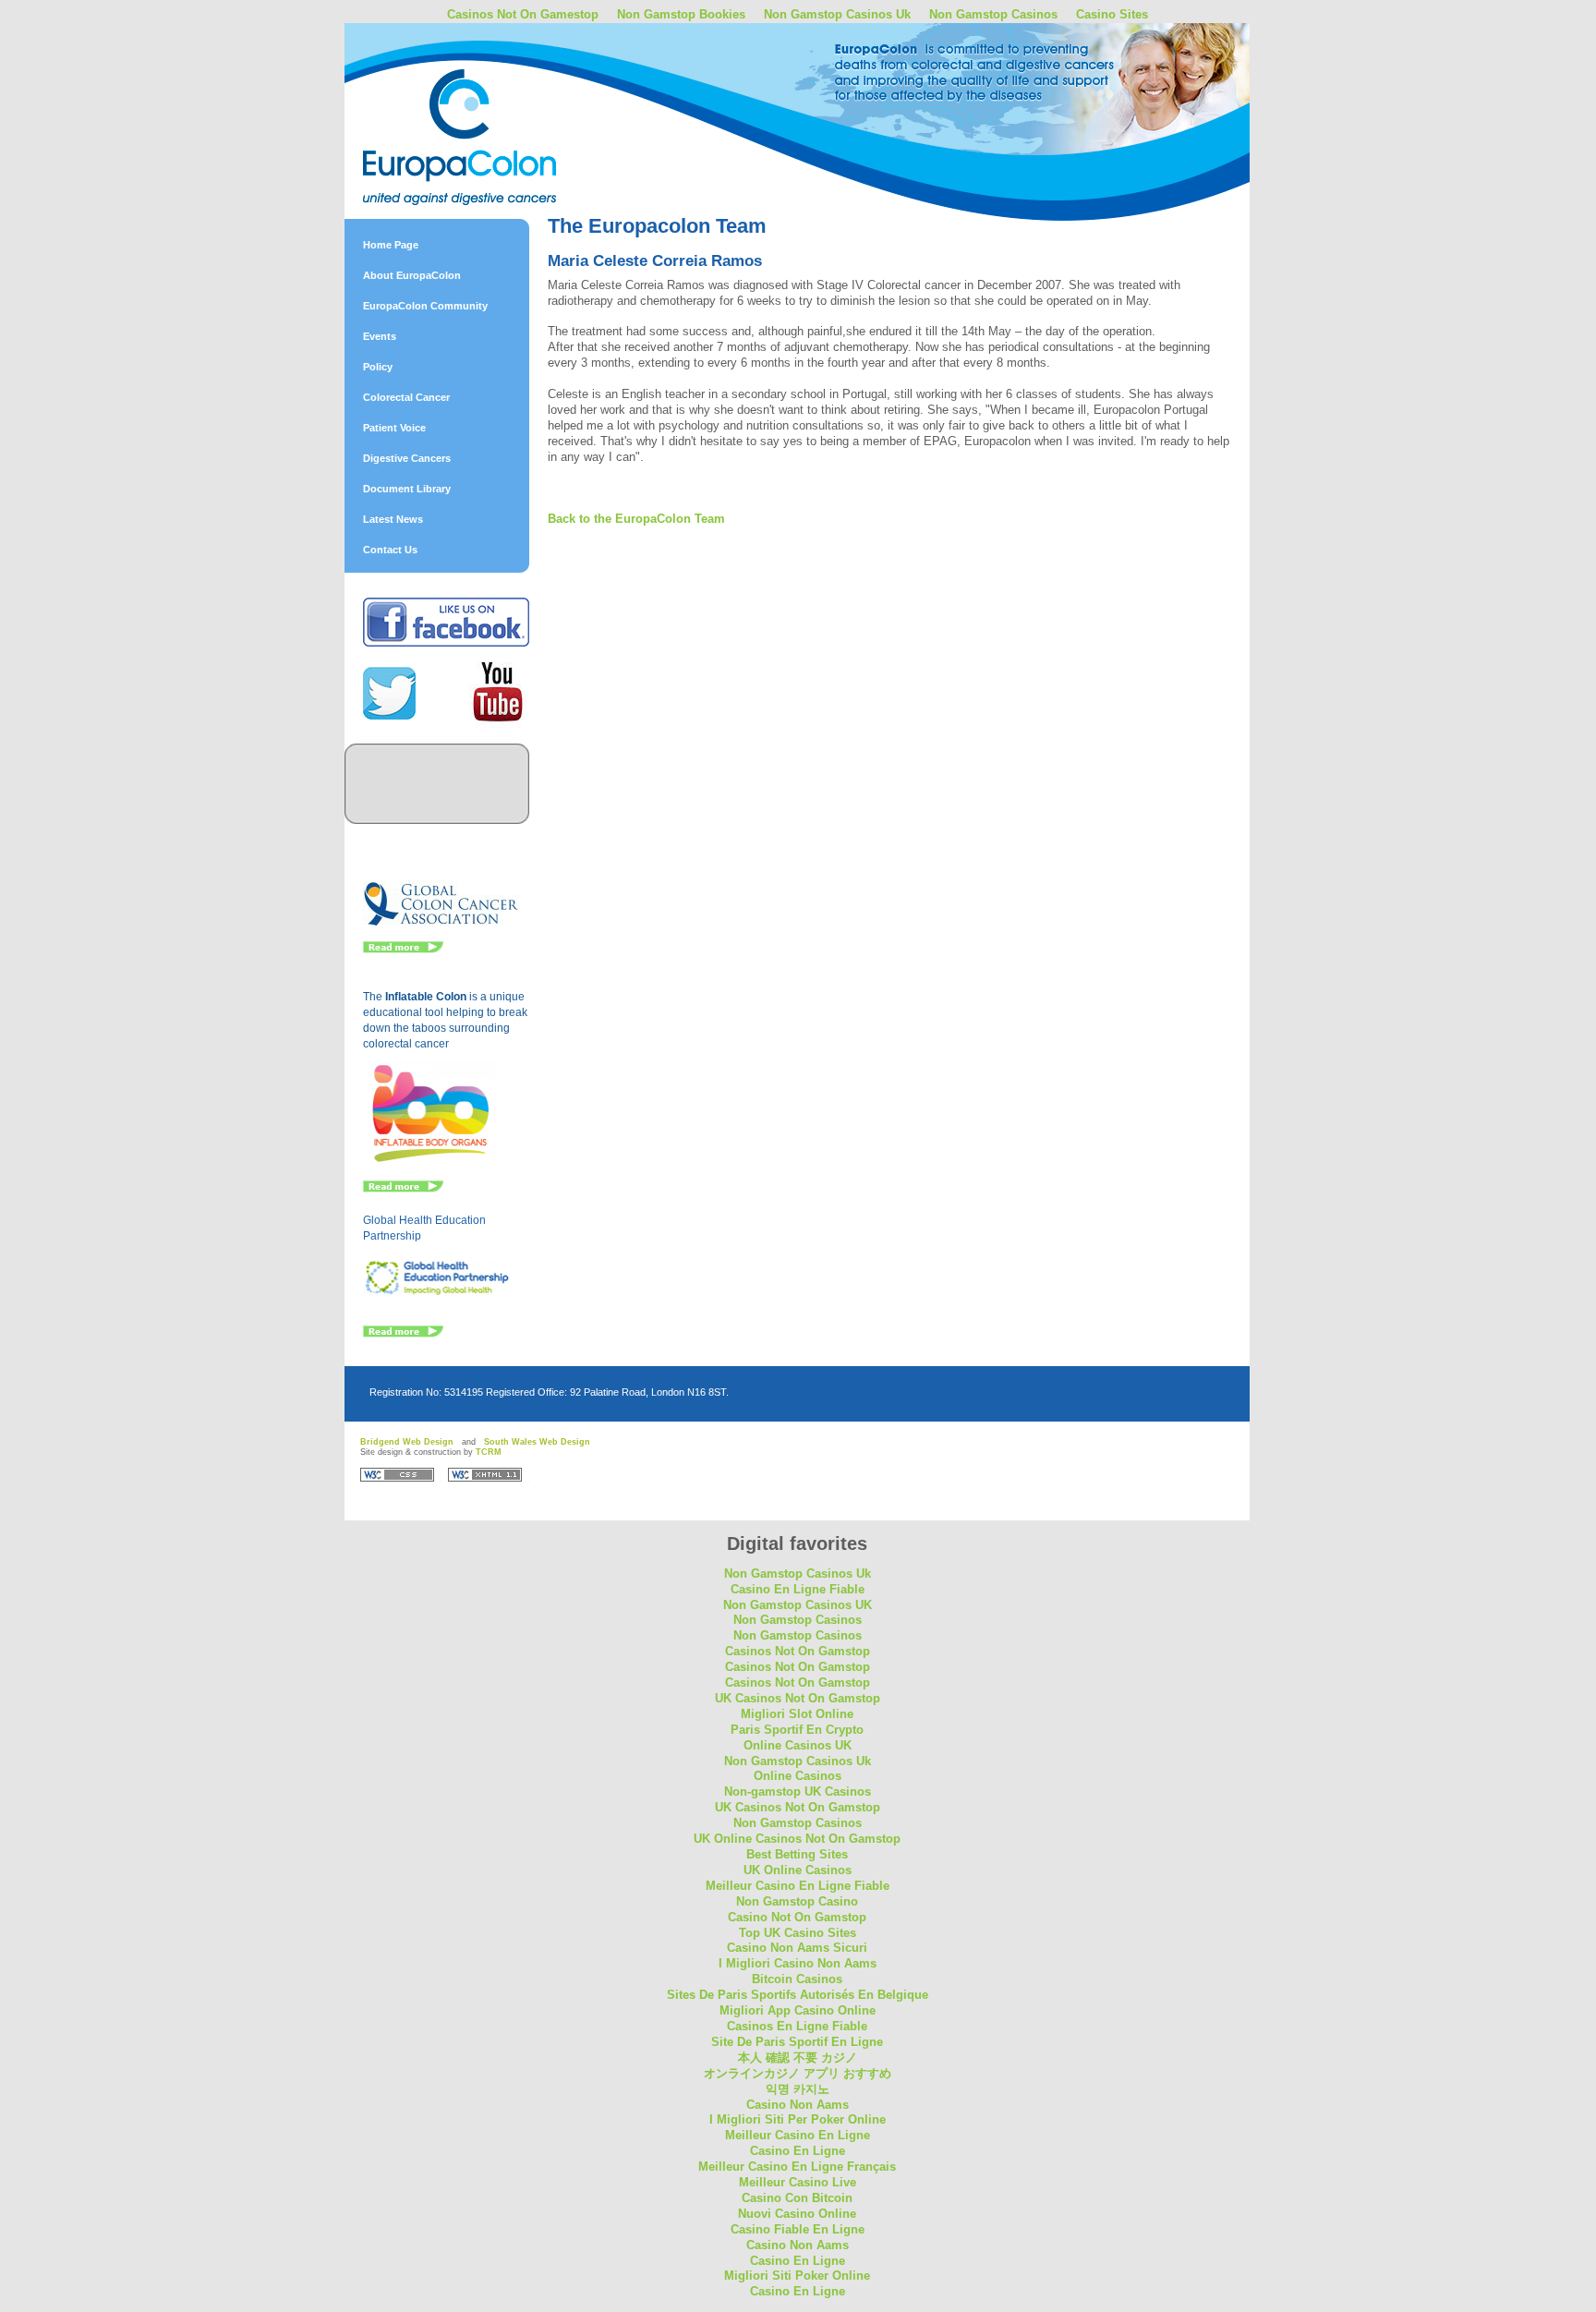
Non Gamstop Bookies (681, 14)
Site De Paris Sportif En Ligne (797, 2042)
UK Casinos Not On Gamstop (798, 1698)
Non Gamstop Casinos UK (798, 1605)
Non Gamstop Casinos (993, 14)
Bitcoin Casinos (797, 1979)
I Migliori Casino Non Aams (798, 1963)
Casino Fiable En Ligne (798, 2229)
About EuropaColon (412, 275)
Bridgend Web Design (407, 1442)
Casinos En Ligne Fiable (797, 2026)
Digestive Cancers (407, 458)
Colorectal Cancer (406, 397)
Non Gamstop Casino (797, 1901)
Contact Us (390, 550)
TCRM (489, 1452)
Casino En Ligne (798, 2151)
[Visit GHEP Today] (437, 1292)
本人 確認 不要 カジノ (798, 2058)
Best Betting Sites (797, 1854)
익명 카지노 (798, 2089)
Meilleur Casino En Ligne (798, 2135)
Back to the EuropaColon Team (636, 519)
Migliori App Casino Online (798, 2010)
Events (380, 336)
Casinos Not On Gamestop (523, 14)
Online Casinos (798, 1776)
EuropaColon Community (425, 306)
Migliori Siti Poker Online (797, 2276)
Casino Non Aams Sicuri (797, 1948)
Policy (378, 367)
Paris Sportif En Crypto (797, 1730)
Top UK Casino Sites (798, 1933)
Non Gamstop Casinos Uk (837, 14)
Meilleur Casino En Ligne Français (797, 2167)
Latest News (393, 519)
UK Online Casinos (798, 1870)
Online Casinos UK (798, 1745)
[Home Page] (506, 95)
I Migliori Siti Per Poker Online (798, 2119)
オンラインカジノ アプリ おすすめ (798, 2073)
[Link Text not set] (403, 1334)
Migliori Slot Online (797, 1714)
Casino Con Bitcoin (797, 2198)
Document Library (407, 489)
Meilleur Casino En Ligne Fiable (798, 1886)
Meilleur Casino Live (798, 2182)
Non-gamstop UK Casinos (798, 1791)
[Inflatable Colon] (433, 1163)
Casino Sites (1112, 14)
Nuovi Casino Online (797, 2214)
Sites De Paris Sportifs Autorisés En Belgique (798, 1995)
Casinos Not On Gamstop (798, 1651)
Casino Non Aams (798, 2105)
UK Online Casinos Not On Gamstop (797, 1839)
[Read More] (403, 950)
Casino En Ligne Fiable (798, 1589)
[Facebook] (446, 643)
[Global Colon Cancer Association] (441, 924)
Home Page (391, 245)
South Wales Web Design (537, 1442)
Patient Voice (394, 428)
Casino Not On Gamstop (797, 1917)
